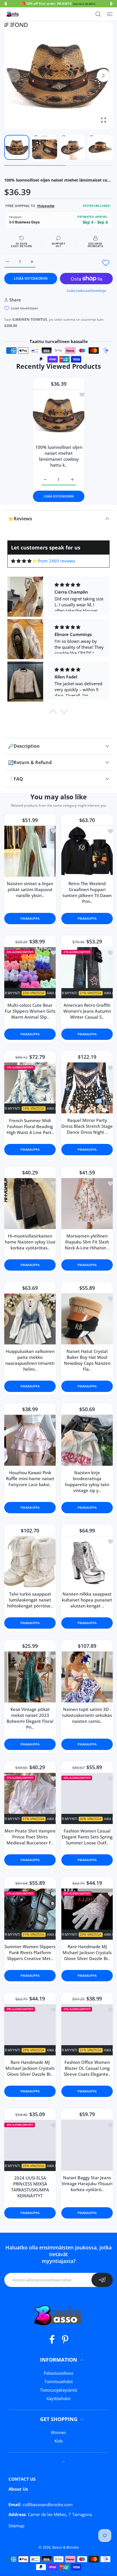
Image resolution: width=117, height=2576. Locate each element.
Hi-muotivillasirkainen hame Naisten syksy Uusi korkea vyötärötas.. (30, 1242)
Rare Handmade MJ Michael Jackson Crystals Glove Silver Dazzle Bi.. (87, 1952)
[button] (5, 4)
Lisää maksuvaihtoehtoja (86, 291)
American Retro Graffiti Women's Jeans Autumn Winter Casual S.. (87, 1011)
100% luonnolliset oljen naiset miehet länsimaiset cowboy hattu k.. (58, 456)
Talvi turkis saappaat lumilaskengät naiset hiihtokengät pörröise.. (30, 1600)
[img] (24, 561)
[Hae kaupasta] (98, 14)
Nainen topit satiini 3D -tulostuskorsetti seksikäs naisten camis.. (87, 1715)
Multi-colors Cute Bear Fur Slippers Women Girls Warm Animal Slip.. (30, 1011)
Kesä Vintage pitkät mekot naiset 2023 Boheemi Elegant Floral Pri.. (30, 1718)
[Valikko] (110, 14)
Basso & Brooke (65, 2547)
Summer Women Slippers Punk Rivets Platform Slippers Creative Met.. (30, 1952)
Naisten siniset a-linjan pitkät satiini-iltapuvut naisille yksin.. (30, 889)
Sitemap (16, 2526)
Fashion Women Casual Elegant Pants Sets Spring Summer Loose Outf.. (87, 1837)
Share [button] (15, 300)
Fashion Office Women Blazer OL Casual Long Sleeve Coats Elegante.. (87, 2068)
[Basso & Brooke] (13, 14)
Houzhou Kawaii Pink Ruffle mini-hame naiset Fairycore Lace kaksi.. (30, 1478)
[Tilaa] (102, 2280)
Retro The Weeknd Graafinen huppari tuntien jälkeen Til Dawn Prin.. (87, 892)
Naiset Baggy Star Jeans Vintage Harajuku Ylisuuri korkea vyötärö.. (87, 2183)
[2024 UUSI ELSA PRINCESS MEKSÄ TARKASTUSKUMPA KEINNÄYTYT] (30, 2145)
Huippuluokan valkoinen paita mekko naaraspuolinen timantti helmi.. (30, 1360)
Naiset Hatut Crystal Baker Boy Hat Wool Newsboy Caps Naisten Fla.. (87, 1360)
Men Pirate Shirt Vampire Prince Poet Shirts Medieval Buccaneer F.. (30, 1837)
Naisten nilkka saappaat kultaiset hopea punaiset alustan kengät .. (87, 1600)
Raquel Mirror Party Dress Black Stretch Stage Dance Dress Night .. (87, 1126)
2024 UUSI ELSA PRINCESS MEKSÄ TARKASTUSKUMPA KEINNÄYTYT (30, 2187)
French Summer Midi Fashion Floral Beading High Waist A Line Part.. (30, 1126)
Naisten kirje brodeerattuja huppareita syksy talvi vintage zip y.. (87, 1481)
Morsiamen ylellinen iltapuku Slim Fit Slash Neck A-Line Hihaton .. (87, 1242)
